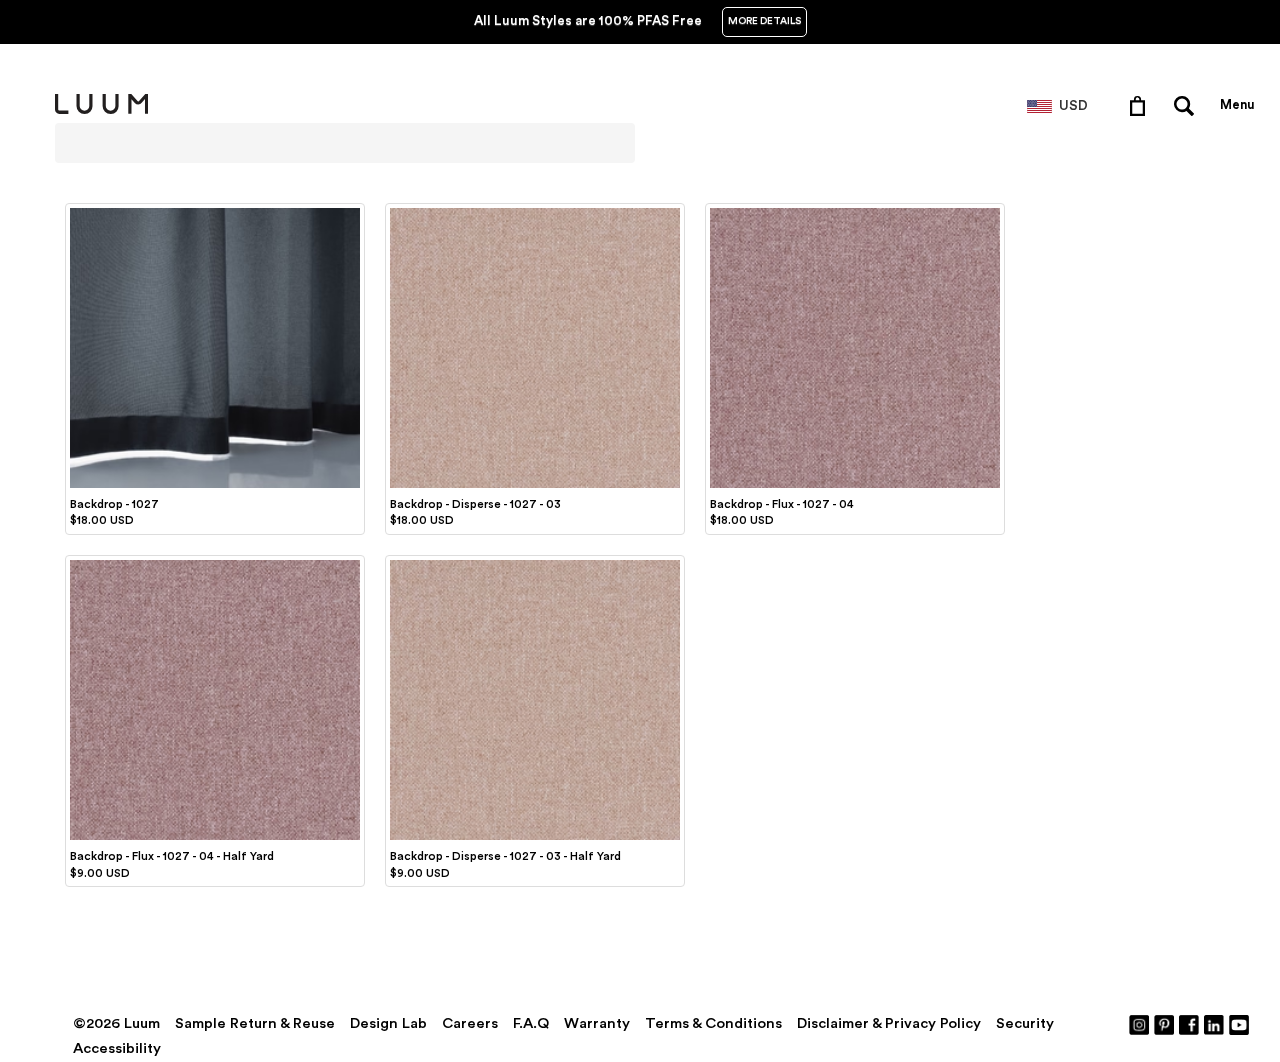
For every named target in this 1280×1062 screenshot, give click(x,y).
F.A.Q (531, 1023)
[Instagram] (1140, 1024)
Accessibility (117, 1048)
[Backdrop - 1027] (215, 211)
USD (1073, 106)
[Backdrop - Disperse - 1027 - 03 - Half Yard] (535, 563)
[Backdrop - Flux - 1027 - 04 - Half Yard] (215, 563)
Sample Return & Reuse (255, 1023)
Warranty (597, 1023)
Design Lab (388, 1023)
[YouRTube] (1240, 1024)
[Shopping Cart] (1141, 105)
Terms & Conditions (713, 1023)
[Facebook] (1190, 1024)
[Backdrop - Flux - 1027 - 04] (855, 211)
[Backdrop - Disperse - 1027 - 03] (535, 211)
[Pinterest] (1165, 1024)
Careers (470, 1023)
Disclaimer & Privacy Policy (889, 1023)
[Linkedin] (1215, 1024)
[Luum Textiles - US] (101, 110)
